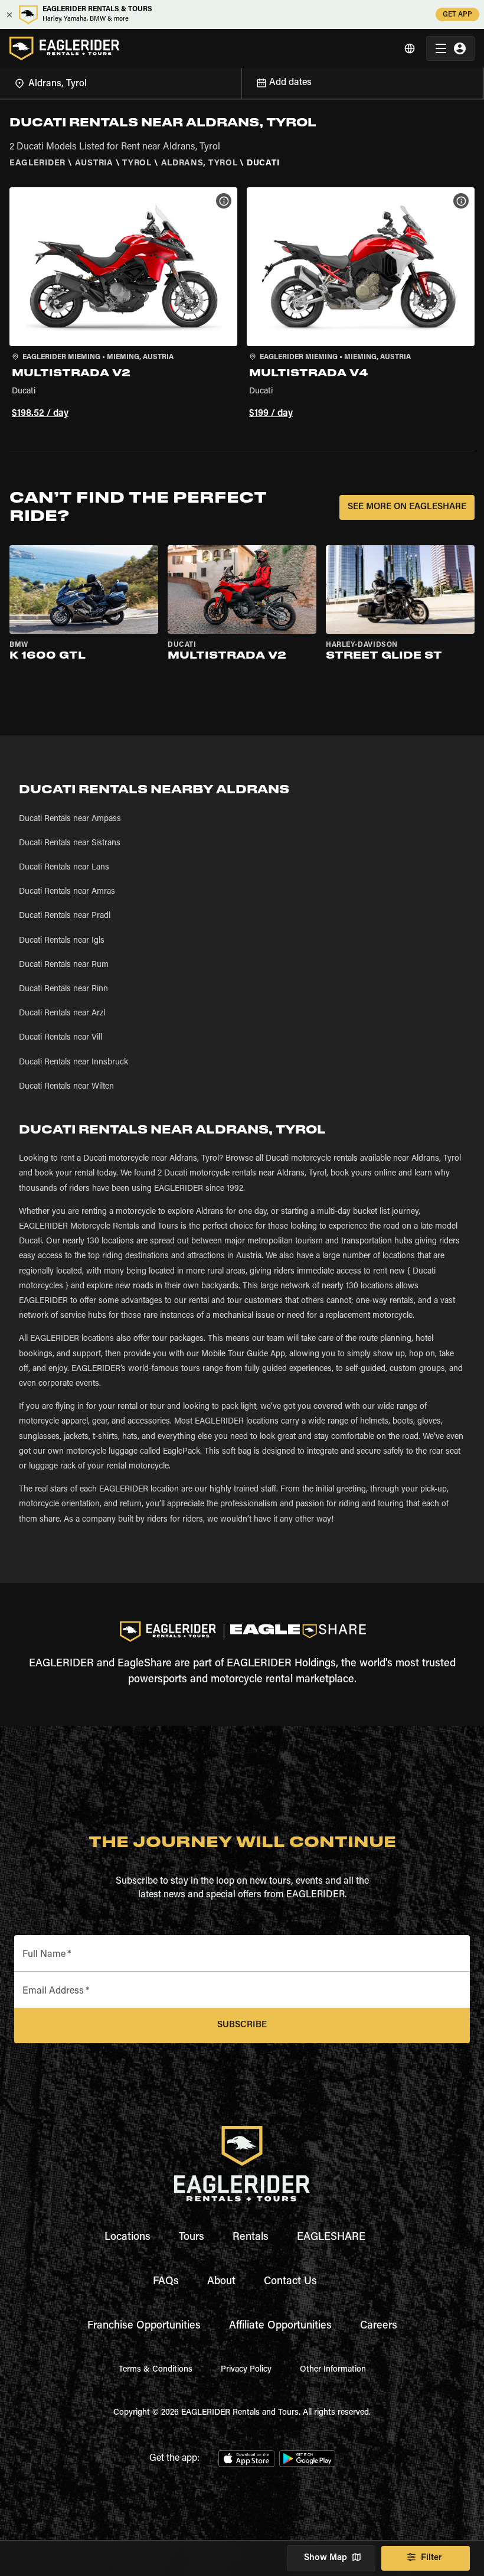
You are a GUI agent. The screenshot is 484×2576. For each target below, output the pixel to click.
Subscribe (242, 2025)
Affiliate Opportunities (280, 2326)
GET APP (457, 15)
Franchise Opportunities (144, 2326)
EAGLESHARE (331, 2238)
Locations (127, 2238)
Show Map (326, 2558)
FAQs (166, 2282)
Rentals (251, 2238)
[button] (123, 305)
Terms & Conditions (156, 2370)
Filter (431, 2558)
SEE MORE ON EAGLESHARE (407, 507)
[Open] (241, 82)
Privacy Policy (246, 2370)
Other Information (333, 2370)
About (221, 2282)
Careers (379, 2326)
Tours (192, 2238)
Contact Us (290, 2282)
